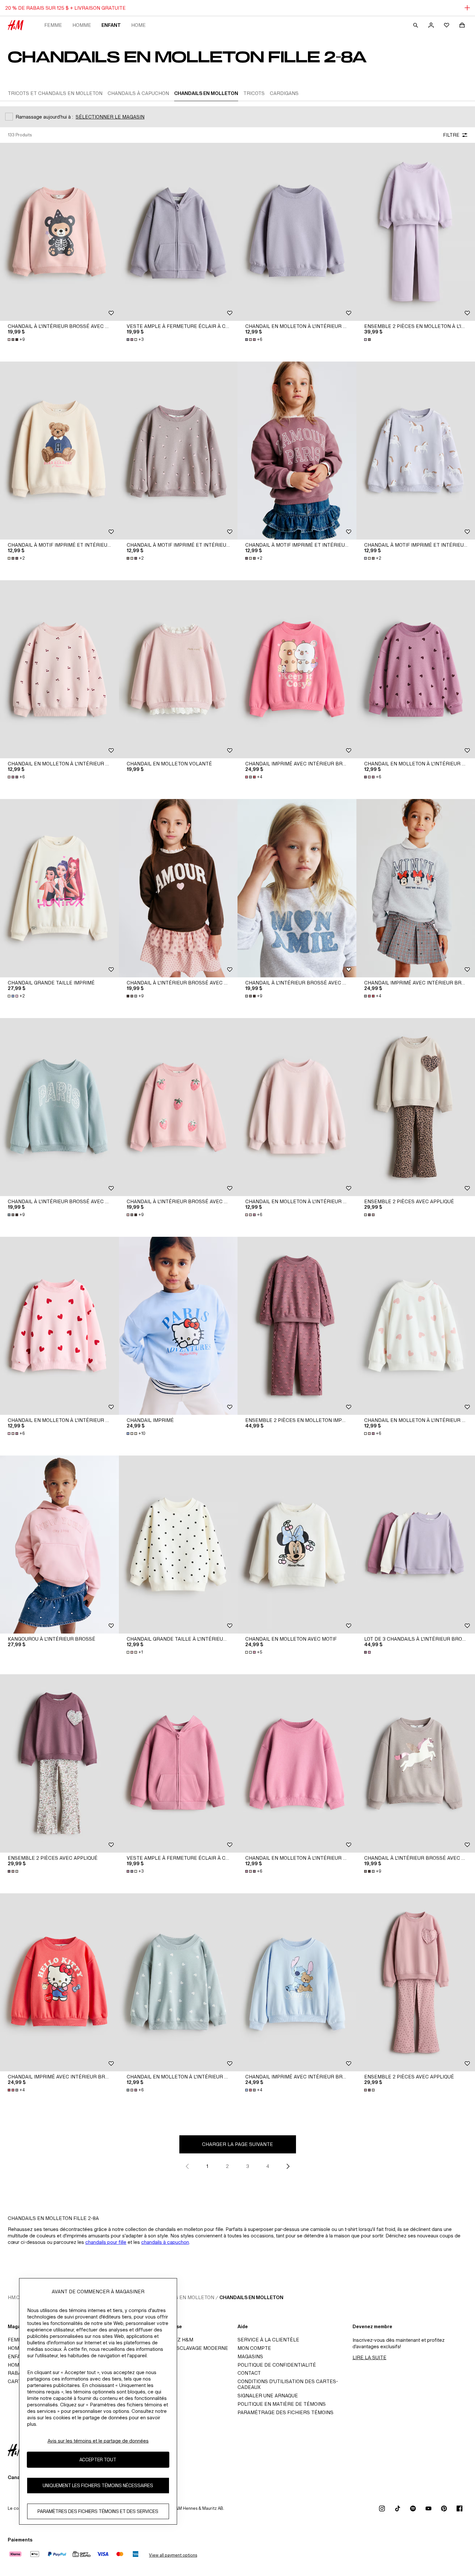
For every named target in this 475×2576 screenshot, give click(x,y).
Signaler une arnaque (268, 2396)
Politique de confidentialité (277, 2365)
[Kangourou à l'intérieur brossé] (59, 1545)
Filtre (451, 135)
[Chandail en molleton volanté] (178, 669)
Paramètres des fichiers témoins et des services (98, 2511)
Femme (53, 25)
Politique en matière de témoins (282, 2404)
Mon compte (254, 2348)
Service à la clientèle (268, 2340)
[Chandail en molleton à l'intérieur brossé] (297, 232)
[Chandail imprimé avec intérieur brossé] (297, 669)
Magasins (250, 2356)
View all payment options (173, 2555)
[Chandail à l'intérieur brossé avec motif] (59, 232)
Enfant (111, 25)
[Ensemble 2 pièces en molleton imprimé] (297, 1326)
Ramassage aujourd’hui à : (44, 117)
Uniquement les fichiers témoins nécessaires (98, 2485)
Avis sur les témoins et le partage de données (98, 2441)
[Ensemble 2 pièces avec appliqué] (59, 1763)
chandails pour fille (106, 2242)
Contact (249, 2373)
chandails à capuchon (165, 2242)
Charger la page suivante (238, 2144)
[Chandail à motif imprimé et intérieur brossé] (59, 451)
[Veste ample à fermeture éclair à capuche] (178, 232)
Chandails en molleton (251, 2297)
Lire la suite (369, 2357)
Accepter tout (98, 2460)
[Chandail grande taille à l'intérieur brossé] (178, 1545)
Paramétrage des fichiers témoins (285, 2412)
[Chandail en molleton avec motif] (297, 1545)
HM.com (18, 2297)
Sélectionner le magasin (110, 117)
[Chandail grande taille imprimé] (59, 888)
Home (138, 25)
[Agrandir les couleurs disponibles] (368, 340)
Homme (82, 25)
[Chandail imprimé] (178, 1326)
